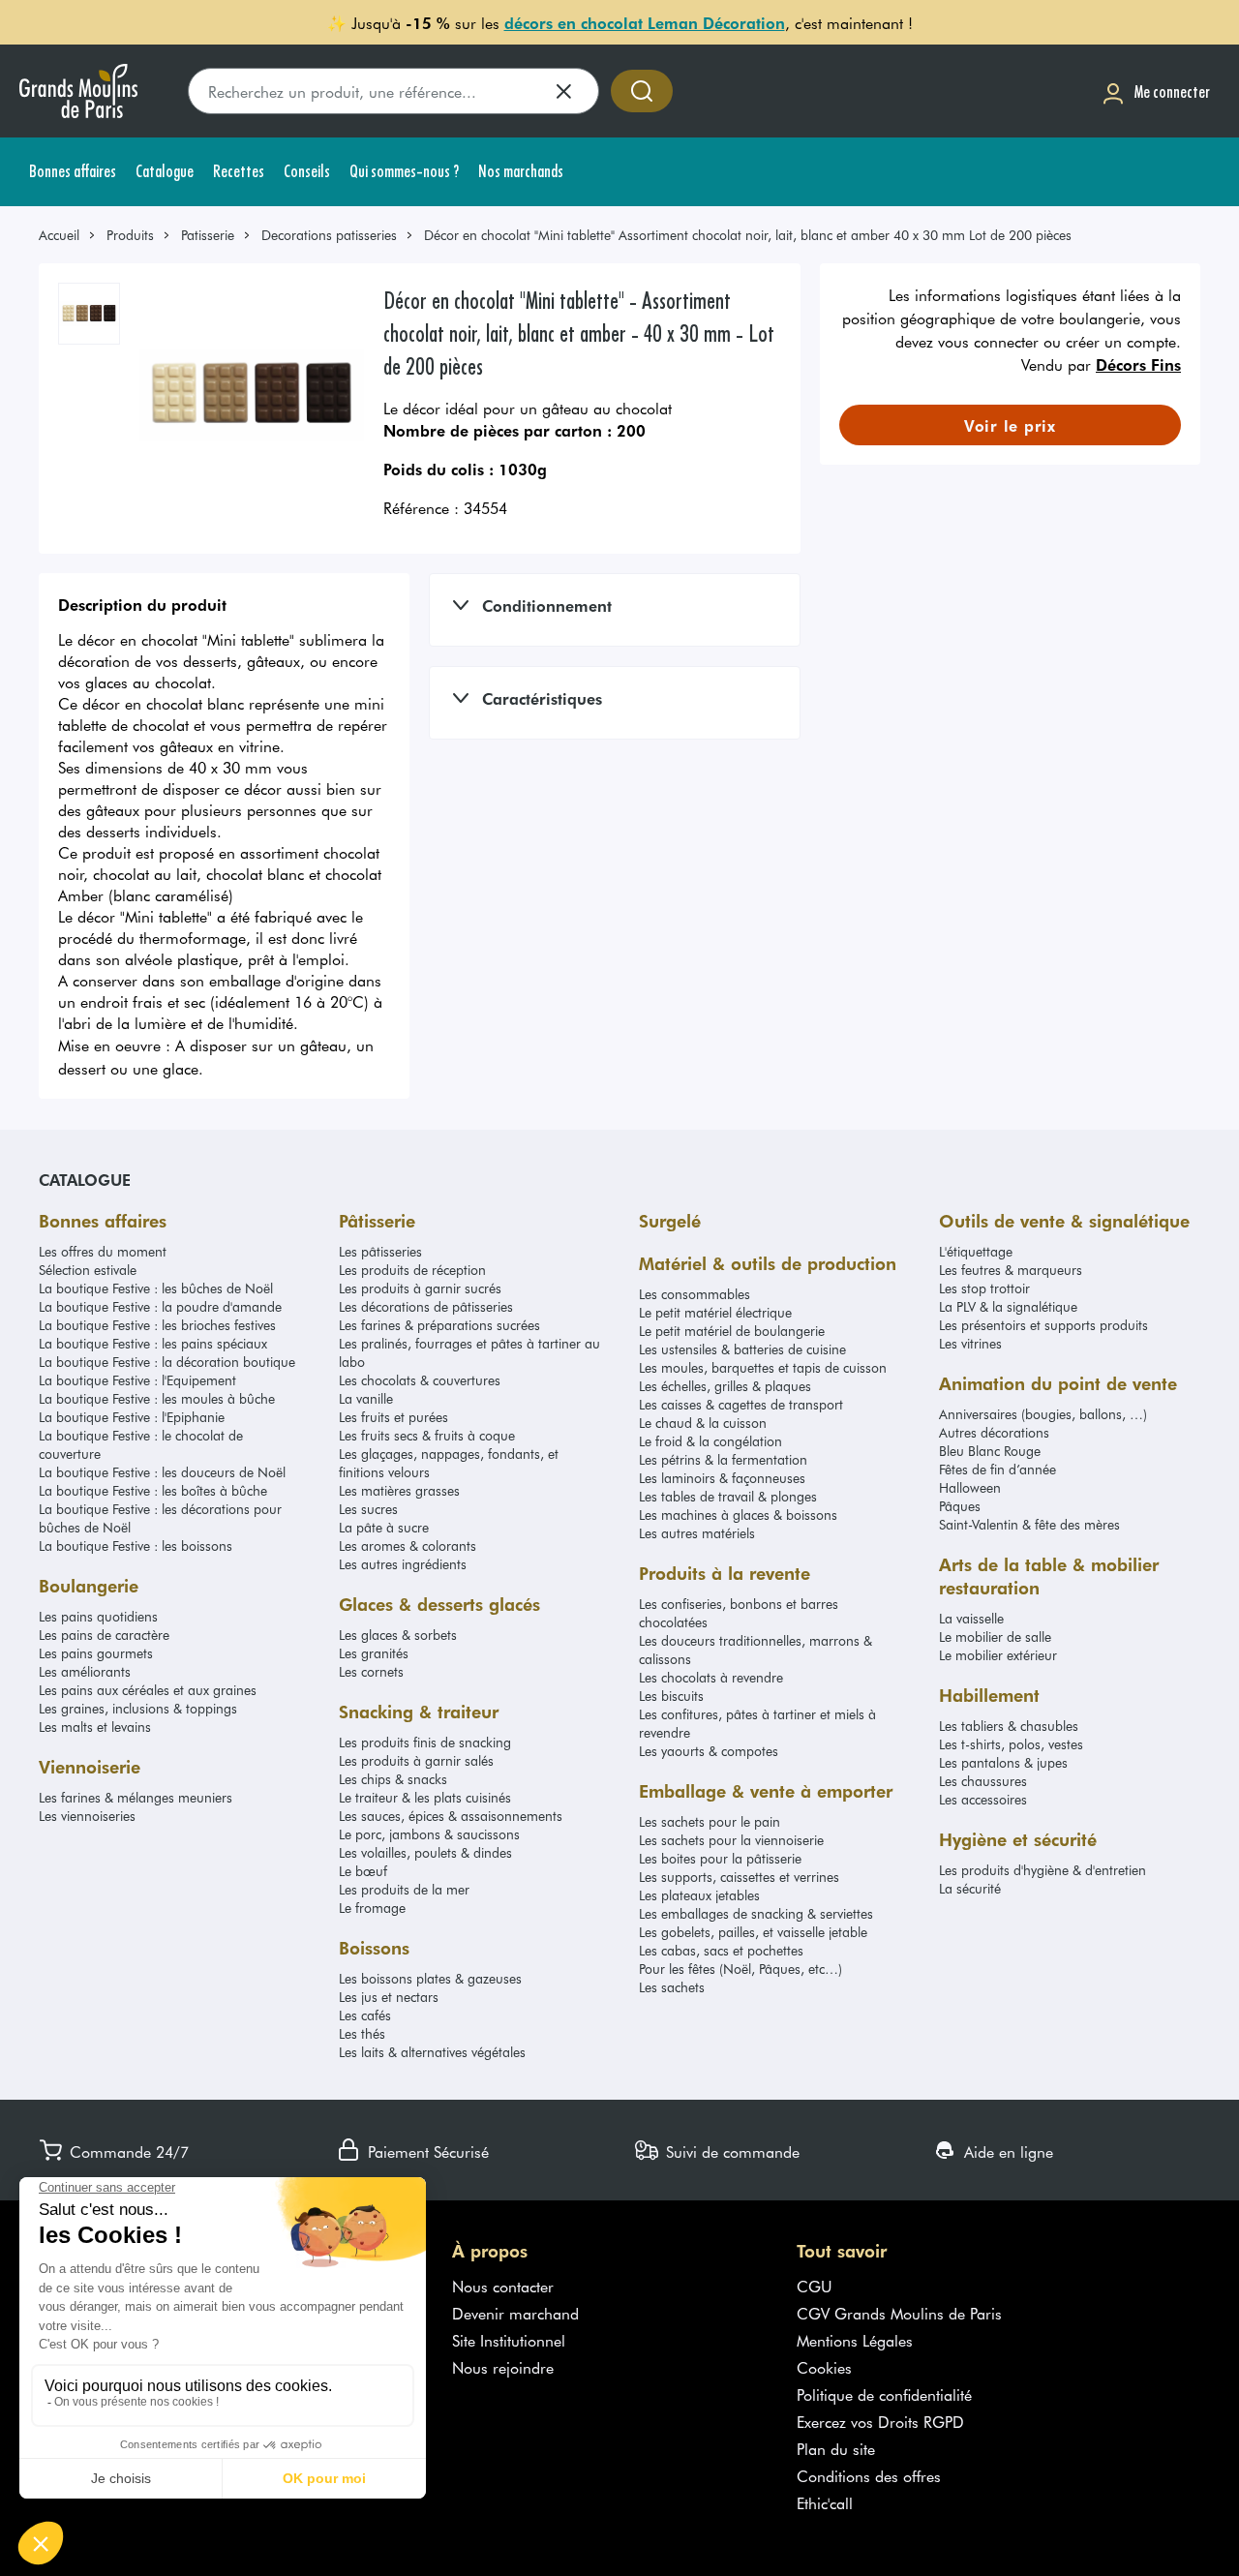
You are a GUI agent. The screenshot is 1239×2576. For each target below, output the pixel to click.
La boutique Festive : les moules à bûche (157, 1398)
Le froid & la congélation (710, 1441)
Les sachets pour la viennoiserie (731, 1840)
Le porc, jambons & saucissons (429, 1834)
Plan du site (836, 2448)
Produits (130, 235)
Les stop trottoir (984, 1288)
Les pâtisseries (380, 1251)
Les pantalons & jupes (1003, 1762)
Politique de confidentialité (884, 2394)
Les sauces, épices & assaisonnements (451, 1816)
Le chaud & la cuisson (703, 1423)
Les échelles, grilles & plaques (725, 1386)
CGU (815, 2286)
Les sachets (672, 1987)
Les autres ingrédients (403, 1564)
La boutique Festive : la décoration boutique (167, 1362)
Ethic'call (825, 2502)
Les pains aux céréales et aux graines (148, 1690)
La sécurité (970, 1888)
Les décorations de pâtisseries (426, 1306)
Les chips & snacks (393, 1779)
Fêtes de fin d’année (997, 1469)
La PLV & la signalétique (1008, 1306)
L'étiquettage (976, 1251)
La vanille (366, 1398)
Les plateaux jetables (699, 1895)
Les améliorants (85, 1671)
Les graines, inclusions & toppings (138, 1708)
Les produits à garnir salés (416, 1760)
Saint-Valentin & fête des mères (1029, 1524)
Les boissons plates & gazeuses (430, 1978)
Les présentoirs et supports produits (1043, 1325)
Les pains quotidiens (98, 1616)
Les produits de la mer (404, 1889)
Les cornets (371, 1671)
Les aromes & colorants (408, 1546)
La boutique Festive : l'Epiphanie (132, 1417)
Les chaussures (983, 1781)
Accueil (59, 235)
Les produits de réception (412, 1270)
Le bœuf (363, 1871)
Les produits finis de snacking (425, 1742)
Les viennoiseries (87, 1816)
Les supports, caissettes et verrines (739, 1877)
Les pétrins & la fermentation (723, 1459)
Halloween (970, 1487)
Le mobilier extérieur (998, 1655)
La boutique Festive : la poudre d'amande (160, 1306)
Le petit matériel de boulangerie (732, 1331)
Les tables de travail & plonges (728, 1496)
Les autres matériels (697, 1533)
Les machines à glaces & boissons (738, 1515)
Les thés (362, 2033)
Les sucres (368, 1509)
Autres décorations (994, 1432)
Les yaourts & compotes (709, 1751)
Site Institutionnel (509, 2340)
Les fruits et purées (393, 1417)
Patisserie (208, 235)
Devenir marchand (515, 2313)
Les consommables (695, 1294)
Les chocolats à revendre (711, 1677)
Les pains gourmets (96, 1653)
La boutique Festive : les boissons (136, 1546)
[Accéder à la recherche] (642, 91)
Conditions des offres (869, 2475)
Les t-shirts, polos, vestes (1011, 1744)
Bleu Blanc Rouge (990, 1451)
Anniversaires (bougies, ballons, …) (1043, 1414)
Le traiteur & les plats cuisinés (425, 1797)
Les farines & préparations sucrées (439, 1325)
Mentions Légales (855, 2340)
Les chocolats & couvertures (420, 1380)
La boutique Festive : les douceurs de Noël (162, 1472)
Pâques (960, 1506)
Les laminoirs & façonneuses (722, 1478)
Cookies (824, 2367)
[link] (68, 235)
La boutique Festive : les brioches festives (157, 1325)
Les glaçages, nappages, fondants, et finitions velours (449, 1463)
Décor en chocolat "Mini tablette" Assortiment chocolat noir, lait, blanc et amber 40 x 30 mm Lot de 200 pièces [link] (748, 235)
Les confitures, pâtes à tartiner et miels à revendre (757, 1723)
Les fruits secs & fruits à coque (427, 1435)
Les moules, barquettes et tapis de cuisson (763, 1367)
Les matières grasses (399, 1490)
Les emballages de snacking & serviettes (756, 1913)
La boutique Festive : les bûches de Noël (156, 1288)
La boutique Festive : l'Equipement (137, 1380)
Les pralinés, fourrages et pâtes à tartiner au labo (469, 1352)
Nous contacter (503, 2286)
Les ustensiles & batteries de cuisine (742, 1349)
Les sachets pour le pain (710, 1821)
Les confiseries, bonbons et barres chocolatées (739, 1613)
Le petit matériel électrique (715, 1312)
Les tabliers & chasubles (1009, 1726)
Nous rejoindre (503, 2367)
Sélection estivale (88, 1270)
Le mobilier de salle (995, 1637)
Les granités (374, 1653)
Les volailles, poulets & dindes (425, 1852)
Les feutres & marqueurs (1011, 1270)
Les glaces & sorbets (398, 1635)
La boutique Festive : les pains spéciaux (153, 1343)
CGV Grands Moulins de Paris (899, 2313)
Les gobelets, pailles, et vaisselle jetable (753, 1932)
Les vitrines (970, 1343)
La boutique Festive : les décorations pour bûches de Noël (160, 1518)
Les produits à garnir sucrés (420, 1288)
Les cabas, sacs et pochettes (721, 1950)
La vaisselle (971, 1618)
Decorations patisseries (329, 235)
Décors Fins (1138, 364)
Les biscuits (671, 1696)
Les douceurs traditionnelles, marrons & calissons (755, 1650)
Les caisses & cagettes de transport (741, 1404)
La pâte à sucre (384, 1527)
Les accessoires (983, 1799)
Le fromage (372, 1908)
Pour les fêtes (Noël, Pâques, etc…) (740, 1969)
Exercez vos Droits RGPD (880, 2421)
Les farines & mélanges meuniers (136, 1797)
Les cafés (365, 2015)
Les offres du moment (103, 1251)
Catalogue (85, 1179)
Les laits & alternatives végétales (432, 2052)
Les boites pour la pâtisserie (720, 1858)
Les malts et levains (95, 1727)
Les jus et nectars (389, 1997)
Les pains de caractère (104, 1635)
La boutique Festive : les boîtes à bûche (153, 1490)
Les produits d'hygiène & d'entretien (1043, 1870)
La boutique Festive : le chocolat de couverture (141, 1444)
